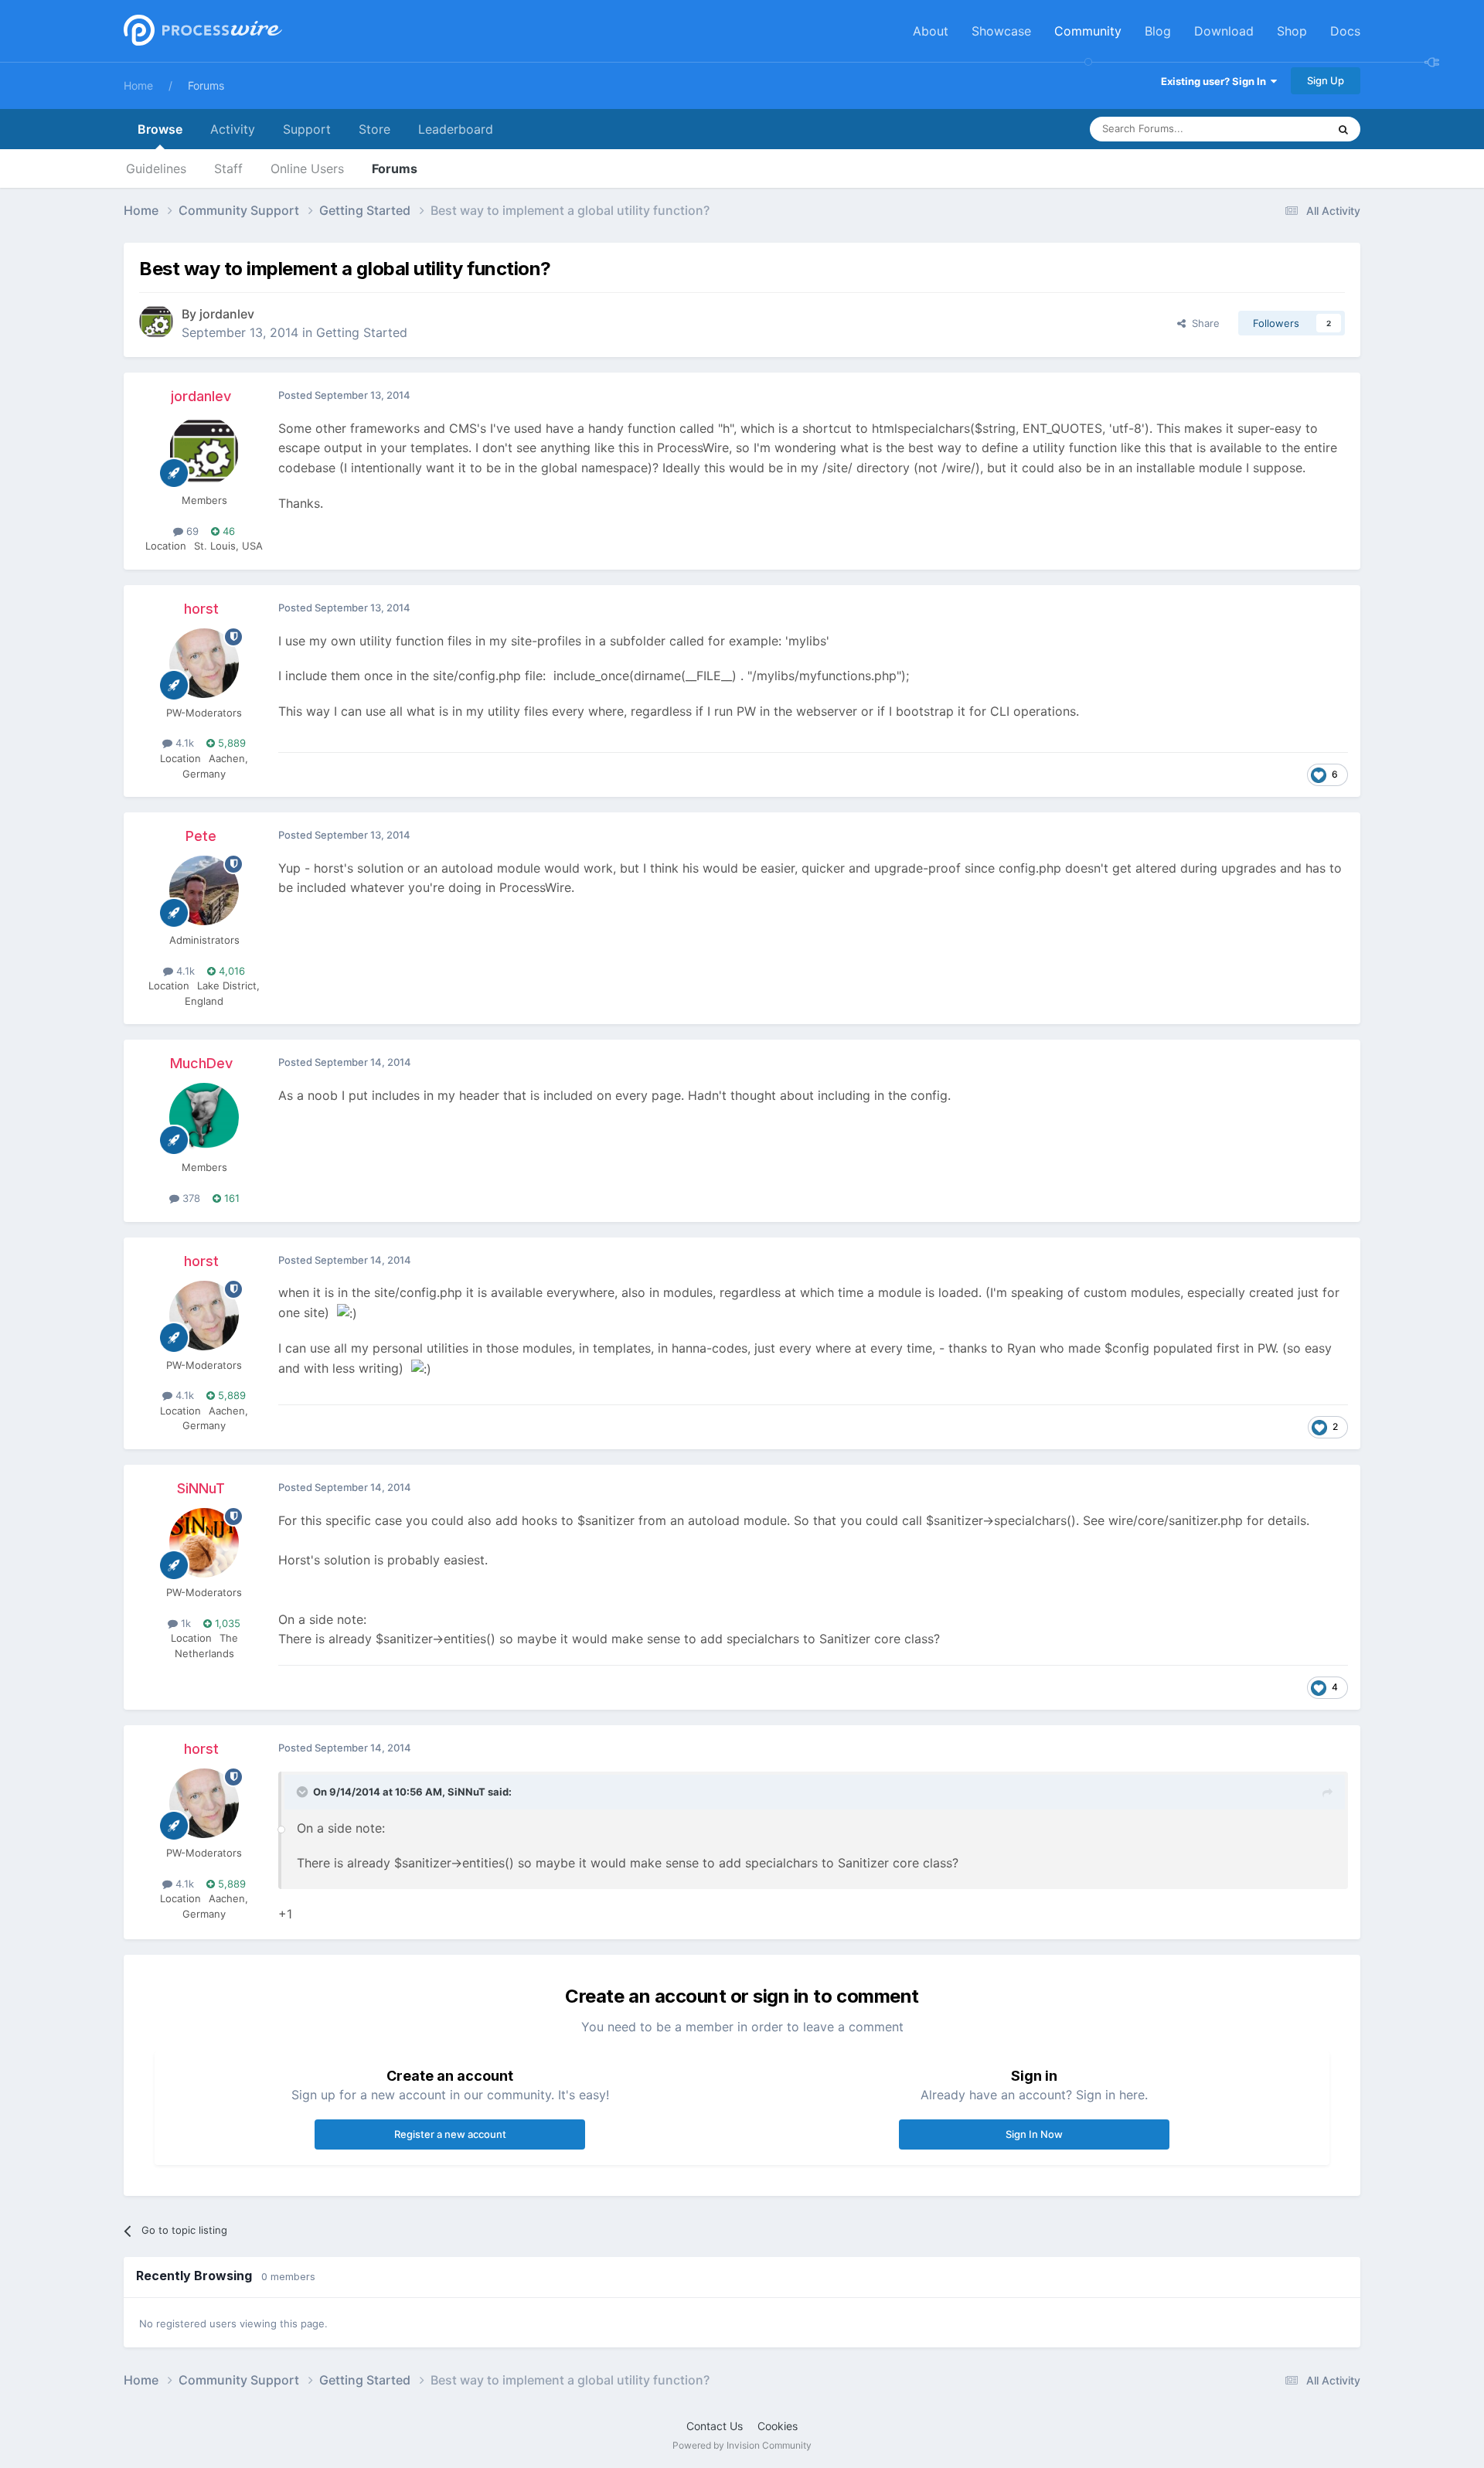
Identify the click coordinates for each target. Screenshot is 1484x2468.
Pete (201, 836)
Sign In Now (1034, 2134)
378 (190, 1198)
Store (374, 129)
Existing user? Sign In (1216, 81)
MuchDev (201, 1063)
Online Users (307, 169)
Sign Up (1326, 80)
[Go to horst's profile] (204, 663)
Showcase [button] (1001, 31)
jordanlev (227, 314)
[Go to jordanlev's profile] (156, 322)
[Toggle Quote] (304, 1792)
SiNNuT (201, 1488)
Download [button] (1224, 31)
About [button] (931, 31)
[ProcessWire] (201, 31)
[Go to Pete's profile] (204, 890)
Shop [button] (1292, 31)
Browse (160, 129)
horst (201, 609)
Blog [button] (1158, 31)
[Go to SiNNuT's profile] (204, 1543)
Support (307, 129)
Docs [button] (1345, 31)
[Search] (1343, 129)
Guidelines (156, 169)
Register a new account (450, 2134)
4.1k (183, 743)
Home (138, 85)
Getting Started (362, 332)
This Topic (1283, 129)
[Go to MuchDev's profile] (204, 1118)
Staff (228, 169)
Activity (233, 129)
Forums (206, 85)
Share (1203, 323)
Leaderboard (456, 129)
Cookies (778, 2426)
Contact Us (715, 2426)
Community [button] (1088, 31)
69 (191, 531)
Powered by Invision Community (742, 2445)
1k (184, 1623)
